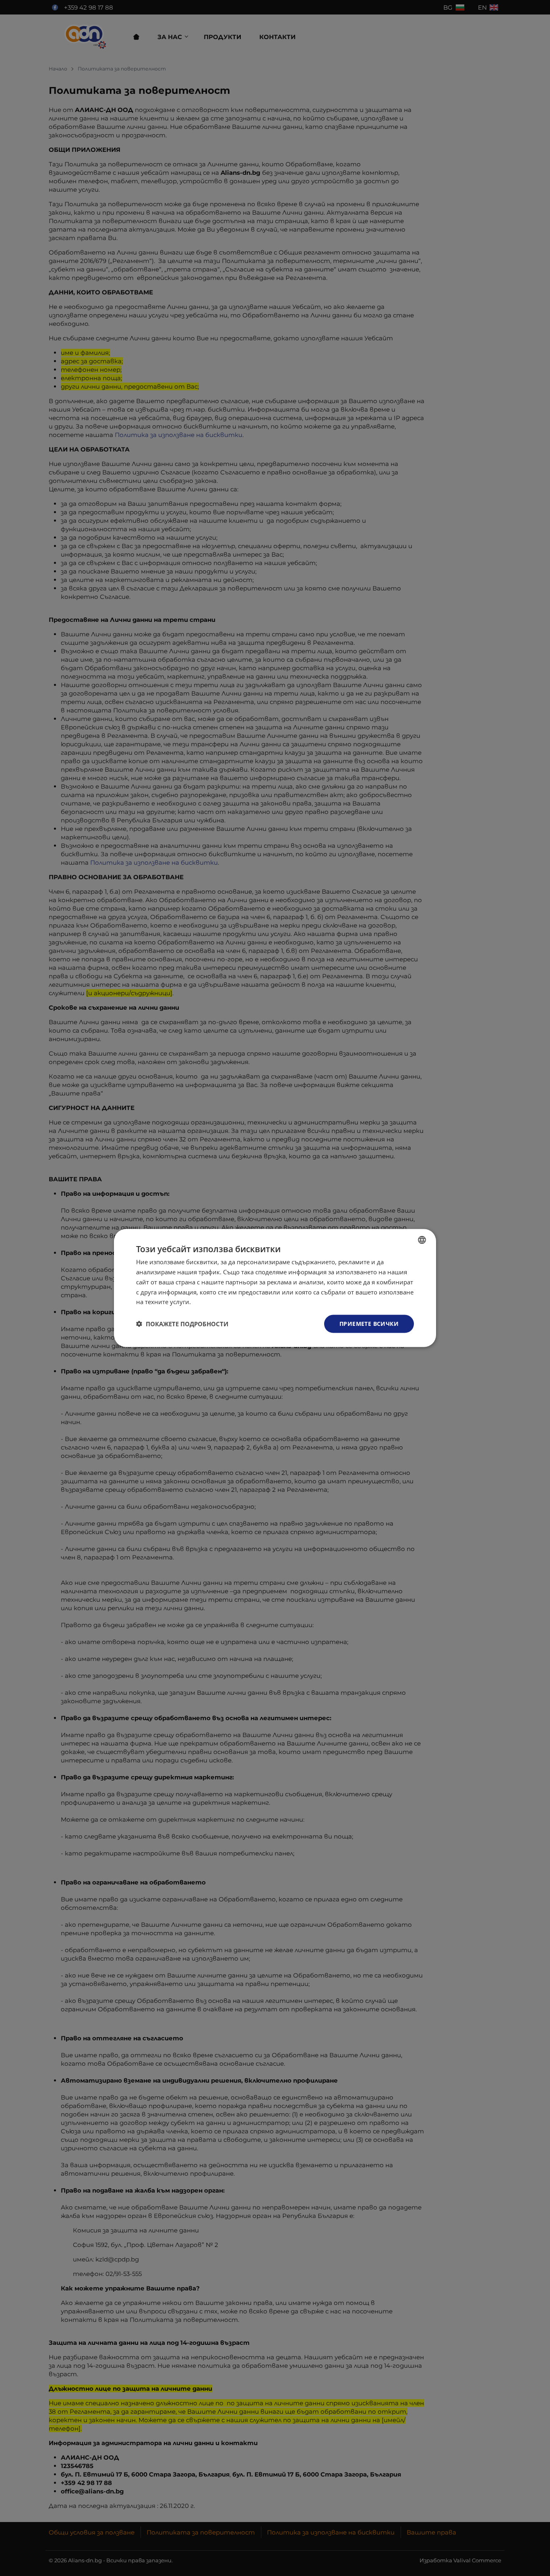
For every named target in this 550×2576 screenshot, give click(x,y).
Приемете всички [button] (369, 1324)
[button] (182, 1324)
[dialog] (275, 1288)
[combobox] (422, 1240)
